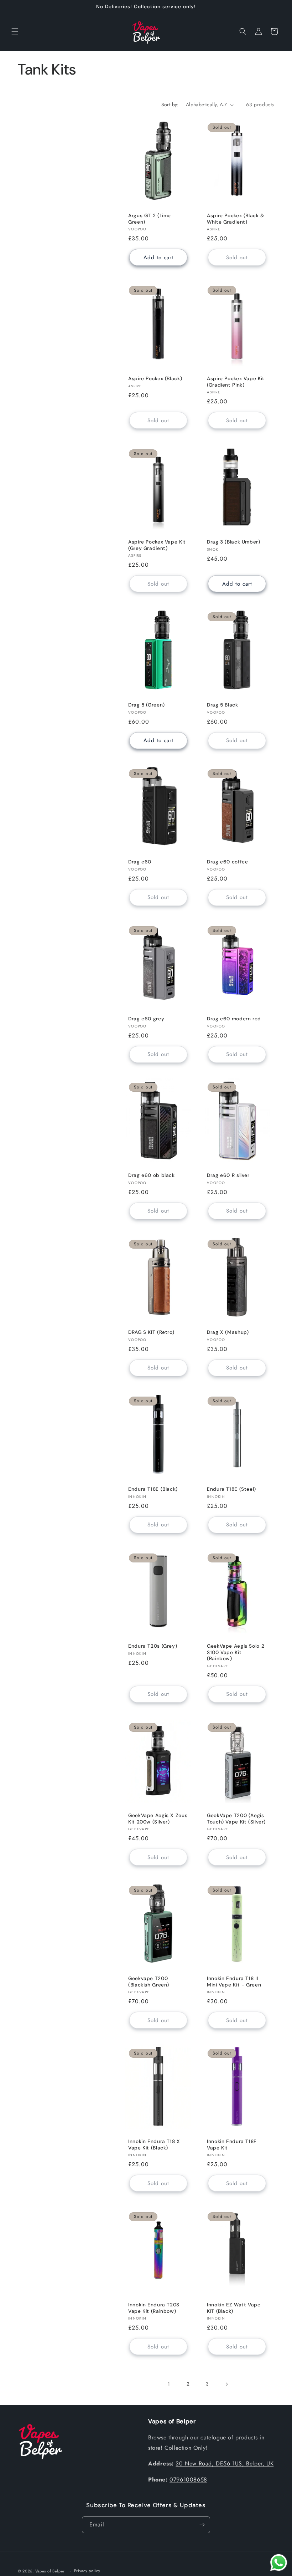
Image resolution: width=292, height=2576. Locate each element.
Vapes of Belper (50, 2571)
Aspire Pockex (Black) (155, 379)
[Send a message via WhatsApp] (279, 2563)
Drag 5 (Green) (147, 705)
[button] (15, 31)
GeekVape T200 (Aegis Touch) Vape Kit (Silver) (236, 1819)
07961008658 (188, 2480)
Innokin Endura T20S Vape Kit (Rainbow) (154, 2308)
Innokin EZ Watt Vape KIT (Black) (234, 2308)
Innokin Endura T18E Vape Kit (232, 2145)
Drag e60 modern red (234, 1019)
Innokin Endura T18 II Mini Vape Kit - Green (234, 1982)
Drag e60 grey (146, 1019)
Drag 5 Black (223, 705)
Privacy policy (87, 2571)
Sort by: (170, 104)
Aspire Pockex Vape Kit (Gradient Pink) (236, 382)
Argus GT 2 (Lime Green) (150, 219)
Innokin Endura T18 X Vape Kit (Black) (154, 2145)
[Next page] (226, 2384)
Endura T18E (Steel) (231, 1489)
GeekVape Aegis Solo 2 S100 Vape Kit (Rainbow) (236, 1652)
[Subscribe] (202, 2525)
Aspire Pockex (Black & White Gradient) (236, 219)
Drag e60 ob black (152, 1176)
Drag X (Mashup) (228, 1332)
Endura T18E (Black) (153, 1489)
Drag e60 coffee (227, 862)
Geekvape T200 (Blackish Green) (149, 1982)
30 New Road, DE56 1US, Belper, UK (225, 2463)
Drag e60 (140, 862)
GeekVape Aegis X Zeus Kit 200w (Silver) (158, 1819)
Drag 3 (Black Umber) (234, 542)
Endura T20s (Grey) (153, 1646)
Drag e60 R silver (228, 1176)
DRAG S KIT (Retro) (151, 1332)
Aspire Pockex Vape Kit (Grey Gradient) (157, 545)
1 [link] (169, 2384)
